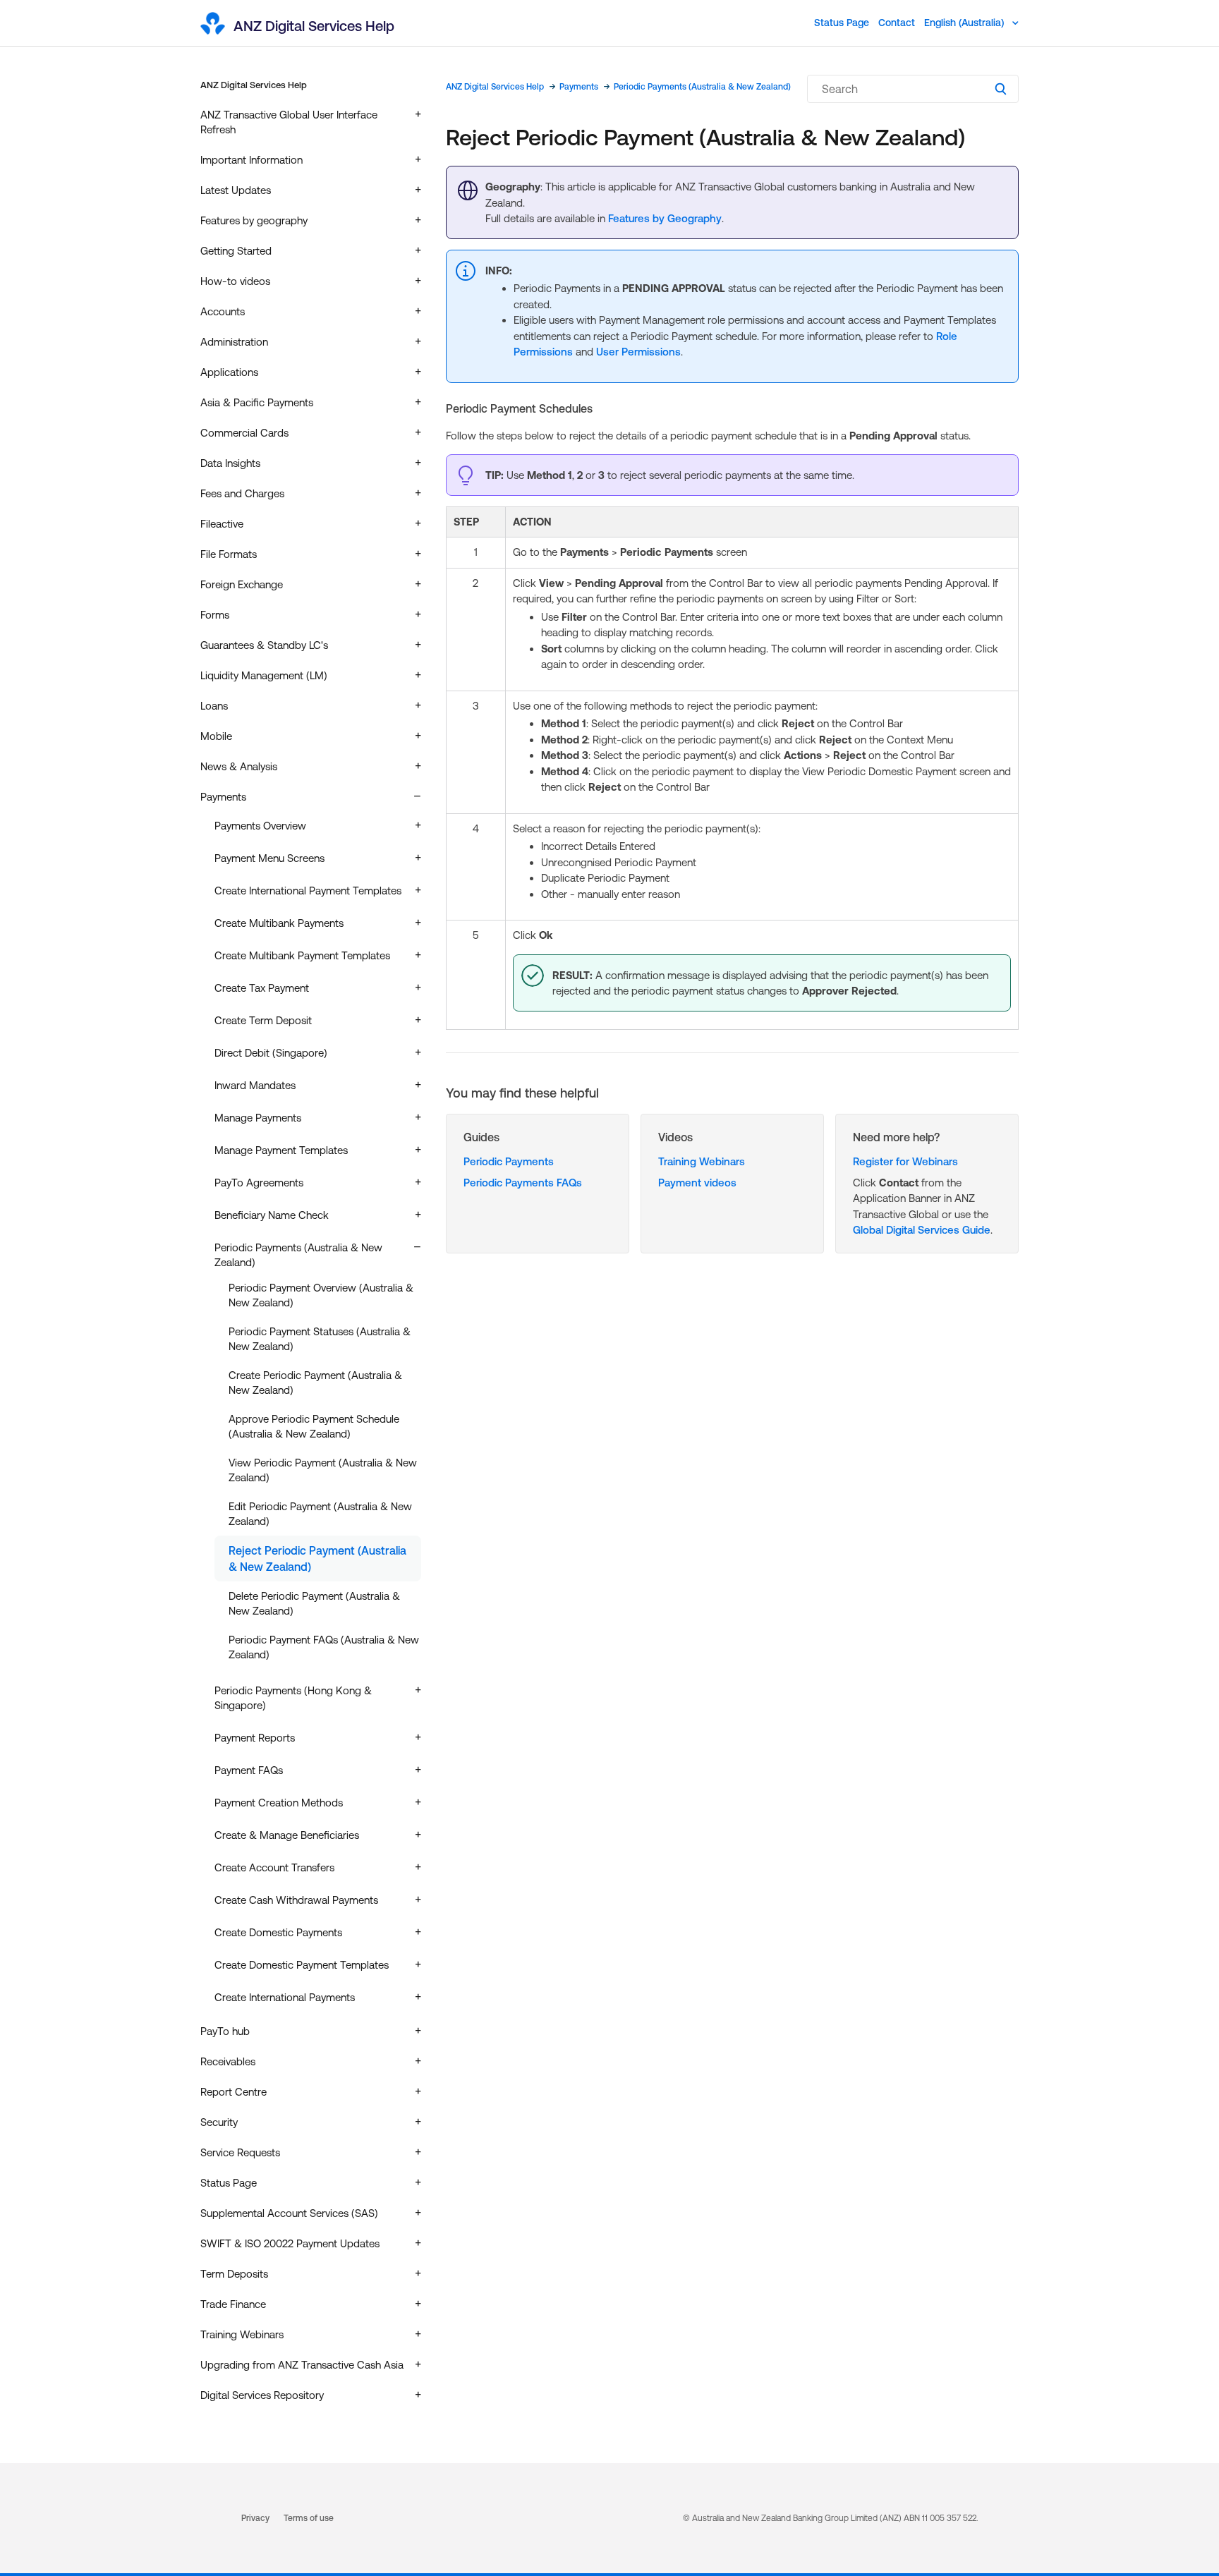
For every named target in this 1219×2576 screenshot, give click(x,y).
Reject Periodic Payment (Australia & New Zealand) (317, 1558)
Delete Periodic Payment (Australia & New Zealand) (314, 1603)
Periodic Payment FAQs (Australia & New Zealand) (324, 1647)
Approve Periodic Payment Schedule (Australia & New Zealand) (314, 1426)
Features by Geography (665, 218)
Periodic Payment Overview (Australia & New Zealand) (321, 1295)
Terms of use (309, 2518)
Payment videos (697, 1183)
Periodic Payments (509, 1161)
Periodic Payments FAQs (523, 1183)
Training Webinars (702, 1161)
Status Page (842, 23)
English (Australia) (965, 23)
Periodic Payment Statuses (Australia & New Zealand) (320, 1339)
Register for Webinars (905, 1161)
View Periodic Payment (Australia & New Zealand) (323, 1470)
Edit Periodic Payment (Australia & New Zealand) (320, 1514)
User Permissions (638, 352)
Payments (579, 87)
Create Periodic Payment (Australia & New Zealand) (315, 1383)
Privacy (255, 2518)
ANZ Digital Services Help (254, 85)
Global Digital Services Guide (922, 1230)
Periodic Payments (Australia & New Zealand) (702, 87)
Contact (897, 23)
